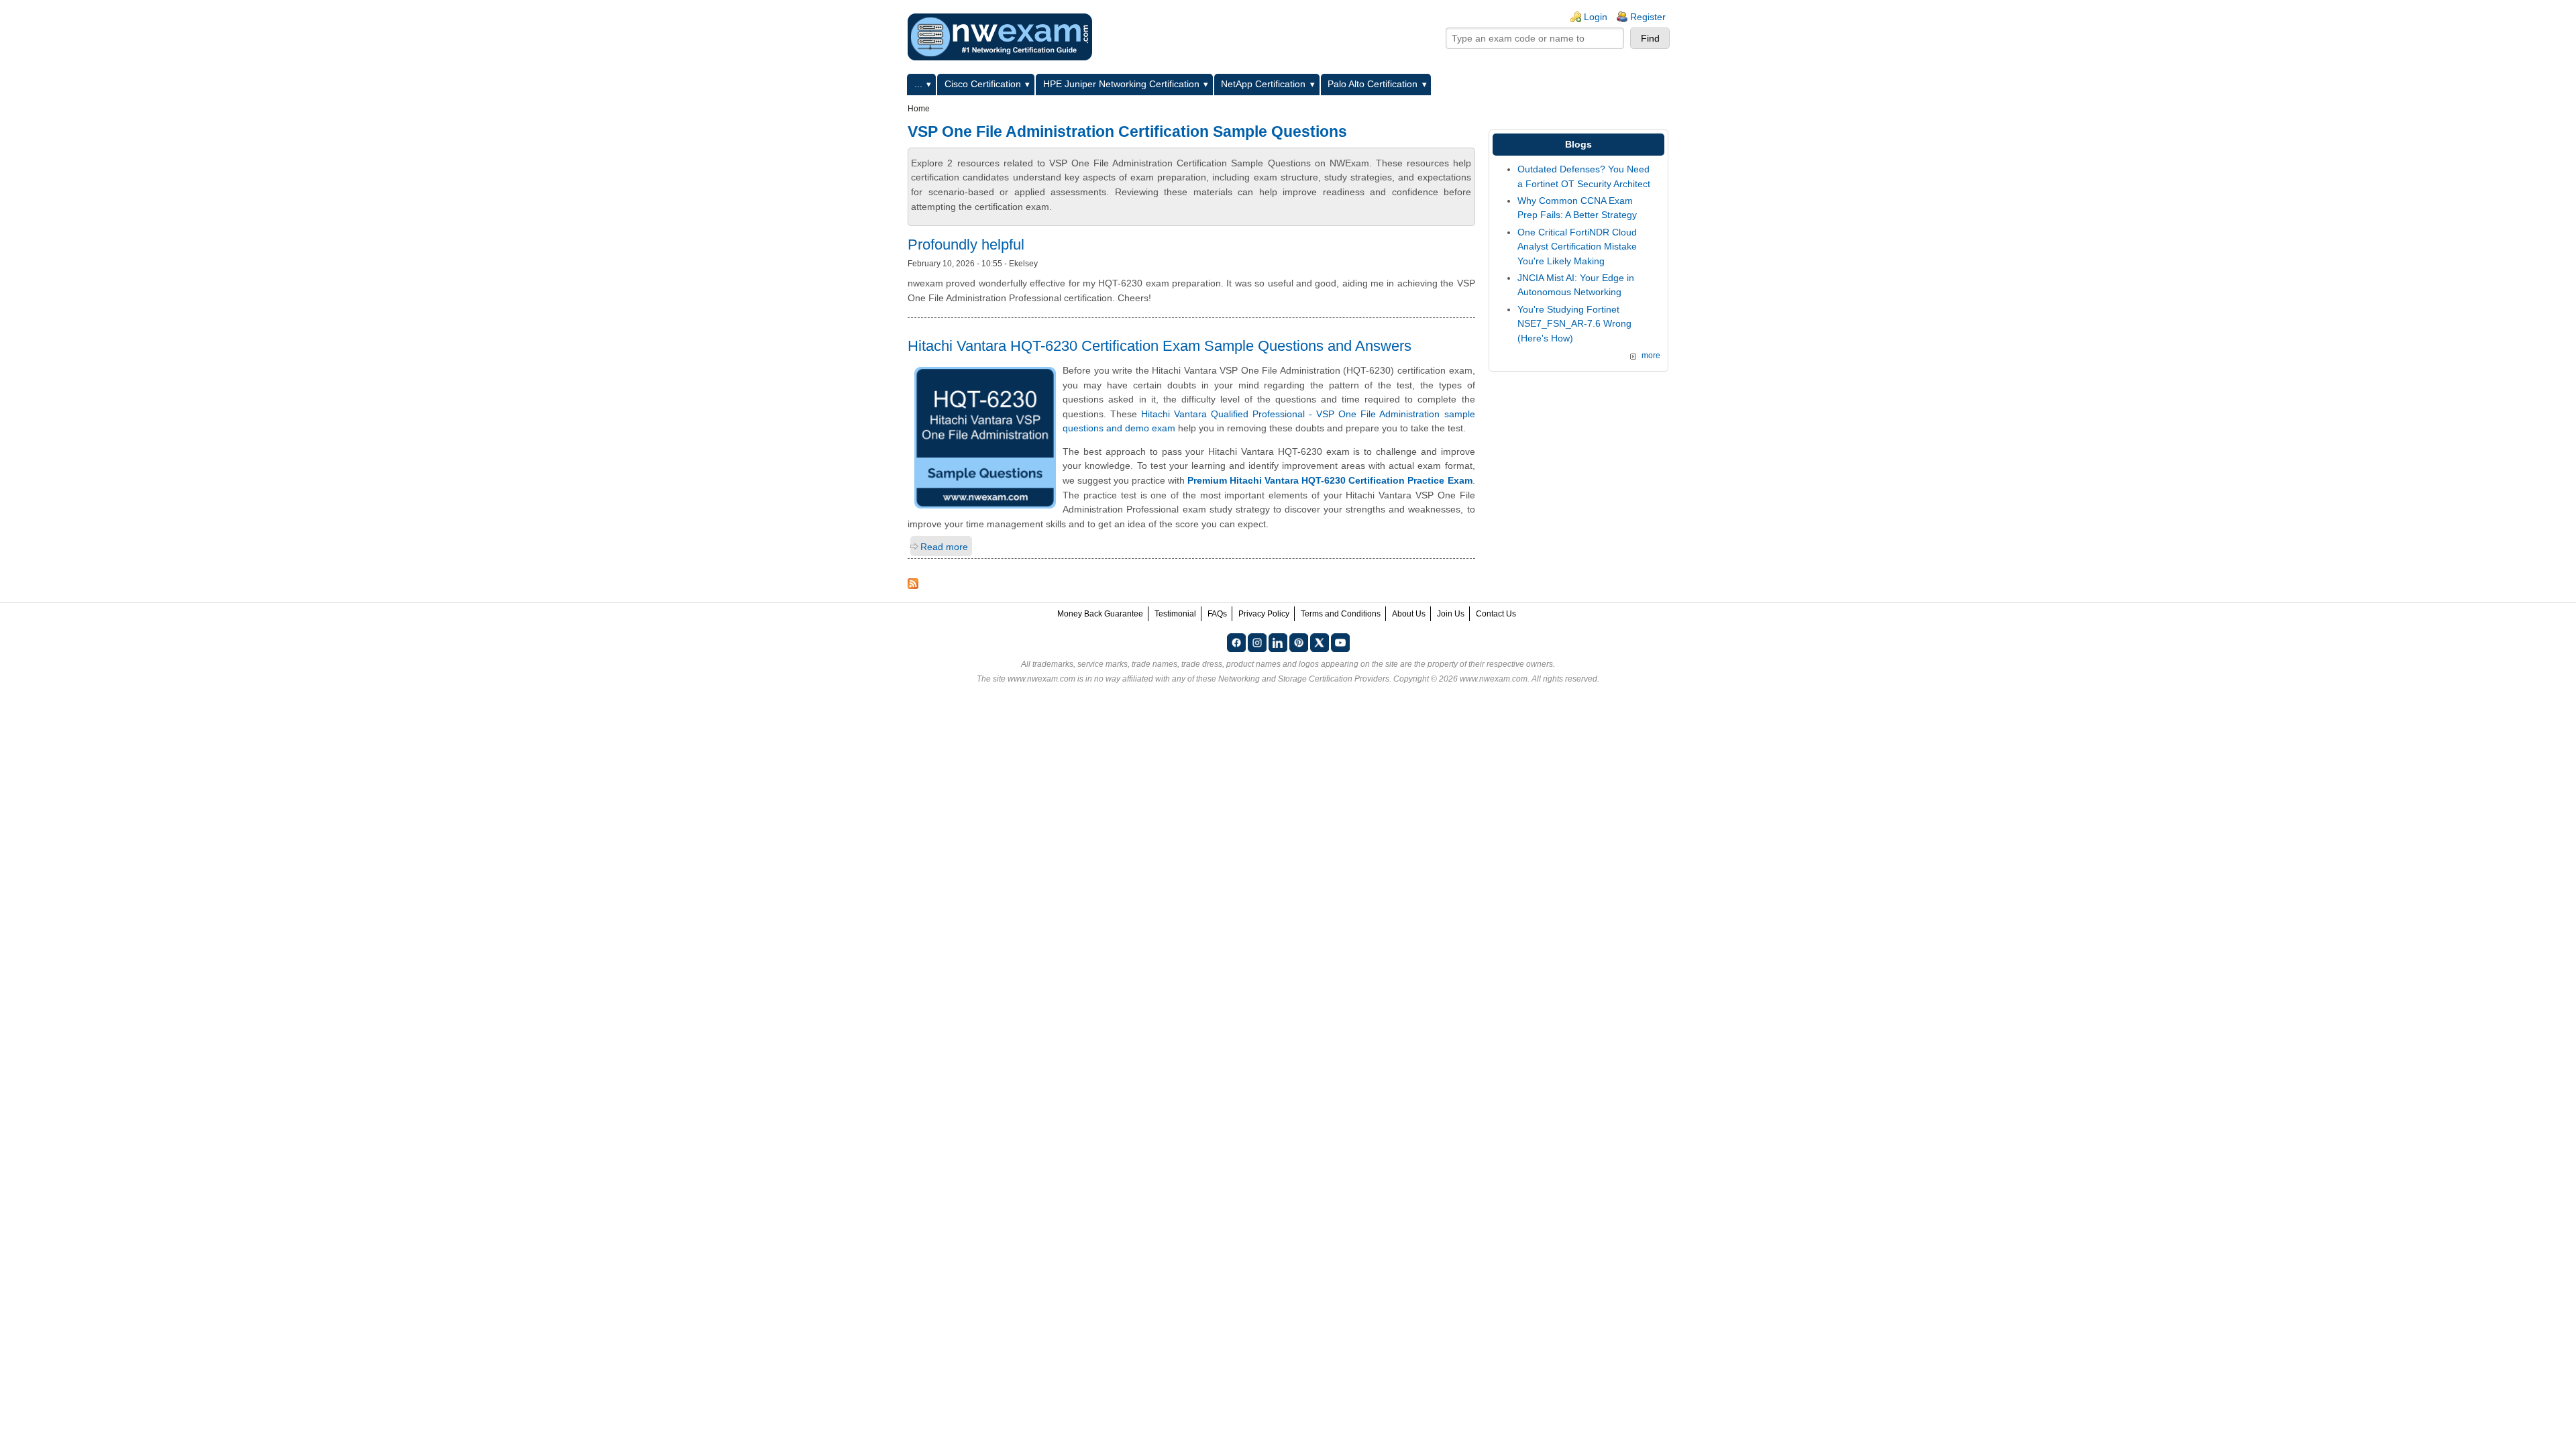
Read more (944, 547)
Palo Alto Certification (1373, 84)
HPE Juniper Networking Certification (1121, 84)
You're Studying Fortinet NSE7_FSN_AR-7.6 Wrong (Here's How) (1574, 324)
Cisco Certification (983, 84)
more (1651, 356)
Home (919, 109)
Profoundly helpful (966, 245)
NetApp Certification (1263, 84)
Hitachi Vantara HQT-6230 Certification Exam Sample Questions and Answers (1160, 346)
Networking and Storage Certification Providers (1304, 679)
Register (1648, 17)
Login (1596, 17)
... (918, 84)
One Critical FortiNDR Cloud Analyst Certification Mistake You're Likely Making (1577, 247)
